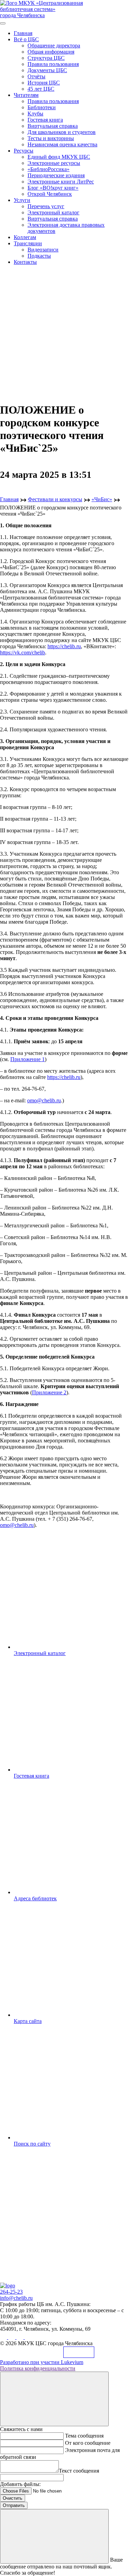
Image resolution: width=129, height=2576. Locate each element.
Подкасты (39, 256)
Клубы (35, 114)
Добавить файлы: (20, 2484)
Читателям (26, 95)
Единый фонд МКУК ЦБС (59, 157)
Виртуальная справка (53, 126)
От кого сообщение (88, 2443)
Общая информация (51, 52)
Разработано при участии (42, 2362)
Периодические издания (56, 175)
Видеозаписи (43, 250)
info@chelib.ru (16, 2298)
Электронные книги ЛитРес (61, 182)
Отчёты (36, 76)
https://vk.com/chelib (23, 653)
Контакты (25, 262)
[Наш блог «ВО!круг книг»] (28, 2337)
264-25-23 (11, 2292)
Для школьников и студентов (62, 132)
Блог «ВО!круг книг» (53, 188)
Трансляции (28, 243)
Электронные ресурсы (54, 163)
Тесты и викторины (51, 138)
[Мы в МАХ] (21, 2337)
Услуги (22, 200)
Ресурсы (24, 151)
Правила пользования (53, 64)
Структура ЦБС (46, 58)
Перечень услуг (46, 206)
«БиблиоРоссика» (49, 169)
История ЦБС (44, 83)
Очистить (13, 2498)
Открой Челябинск (50, 194)
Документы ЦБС (47, 70)
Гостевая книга (45, 120)
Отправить (14, 2505)
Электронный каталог (53, 212)
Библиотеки (42, 107)
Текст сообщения (79, 2471)
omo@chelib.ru (44, 1100)
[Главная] (8, 2286)
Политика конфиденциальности (38, 2368)
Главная (23, 33)
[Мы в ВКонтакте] (4, 2337)
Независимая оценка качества (62, 144)
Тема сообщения (84, 2436)
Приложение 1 (28, 1059)
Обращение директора (54, 46)
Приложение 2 (49, 1392)
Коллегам (25, 237)
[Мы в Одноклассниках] (12, 2337)
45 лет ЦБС (41, 89)
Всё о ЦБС (26, 39)
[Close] (54, 2399)
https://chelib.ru (64, 646)
